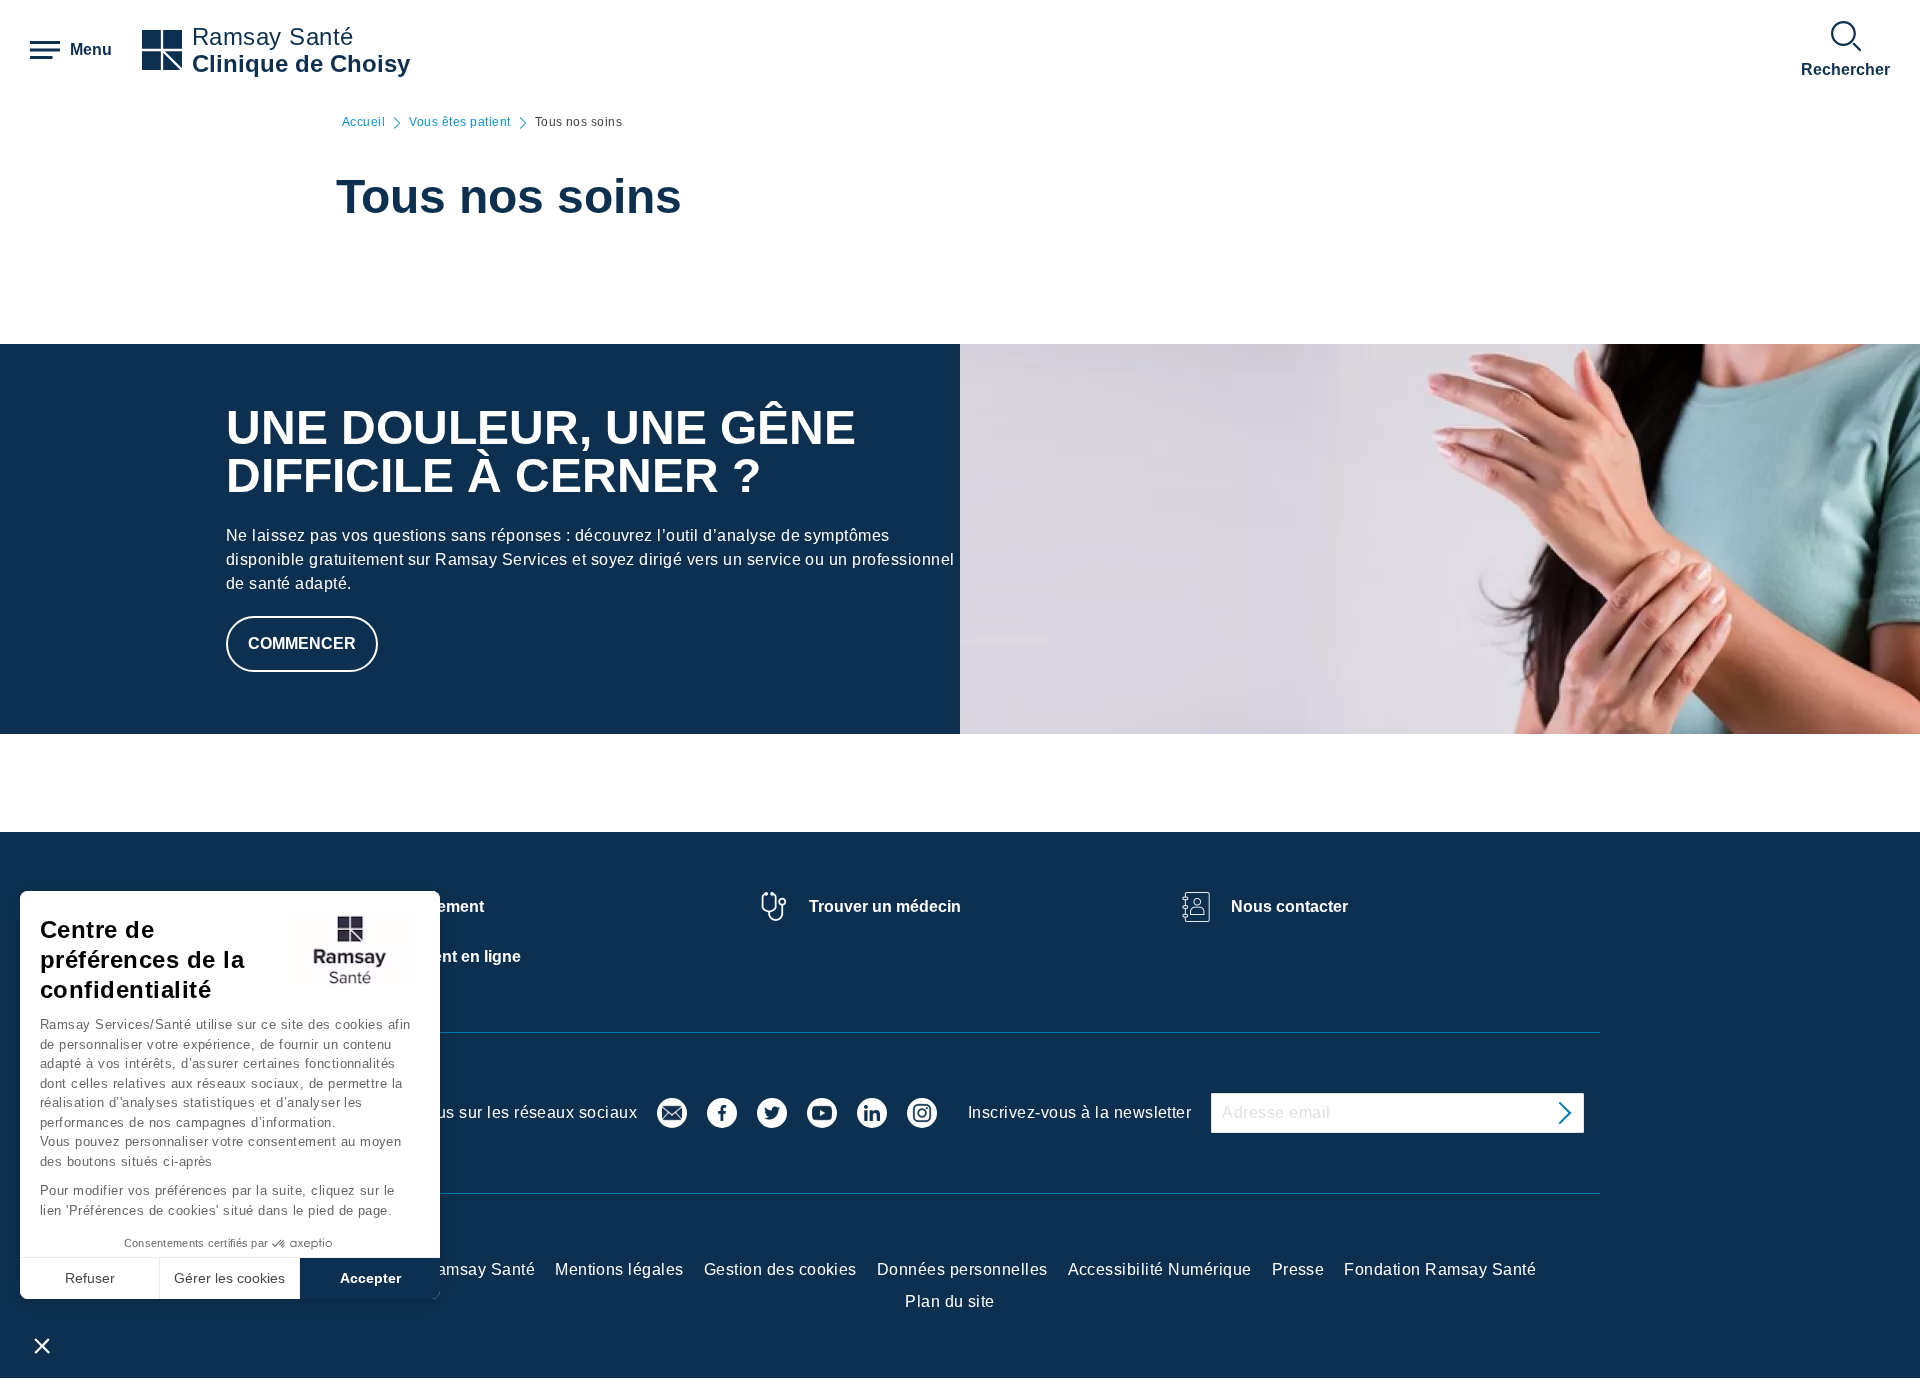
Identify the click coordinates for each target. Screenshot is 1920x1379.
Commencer (302, 643)
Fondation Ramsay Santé (1440, 1269)
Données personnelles (962, 1269)
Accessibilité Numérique (1160, 1269)
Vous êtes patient (459, 122)
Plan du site (950, 1301)
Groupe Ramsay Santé (449, 1269)
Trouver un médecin (885, 906)
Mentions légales (619, 1269)
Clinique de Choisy (301, 63)
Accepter (370, 1278)
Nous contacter (1289, 906)
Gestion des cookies (780, 1269)
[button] (42, 1345)
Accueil (363, 122)
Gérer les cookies (229, 1278)
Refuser (90, 1278)
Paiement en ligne (453, 956)
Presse (1298, 1269)
